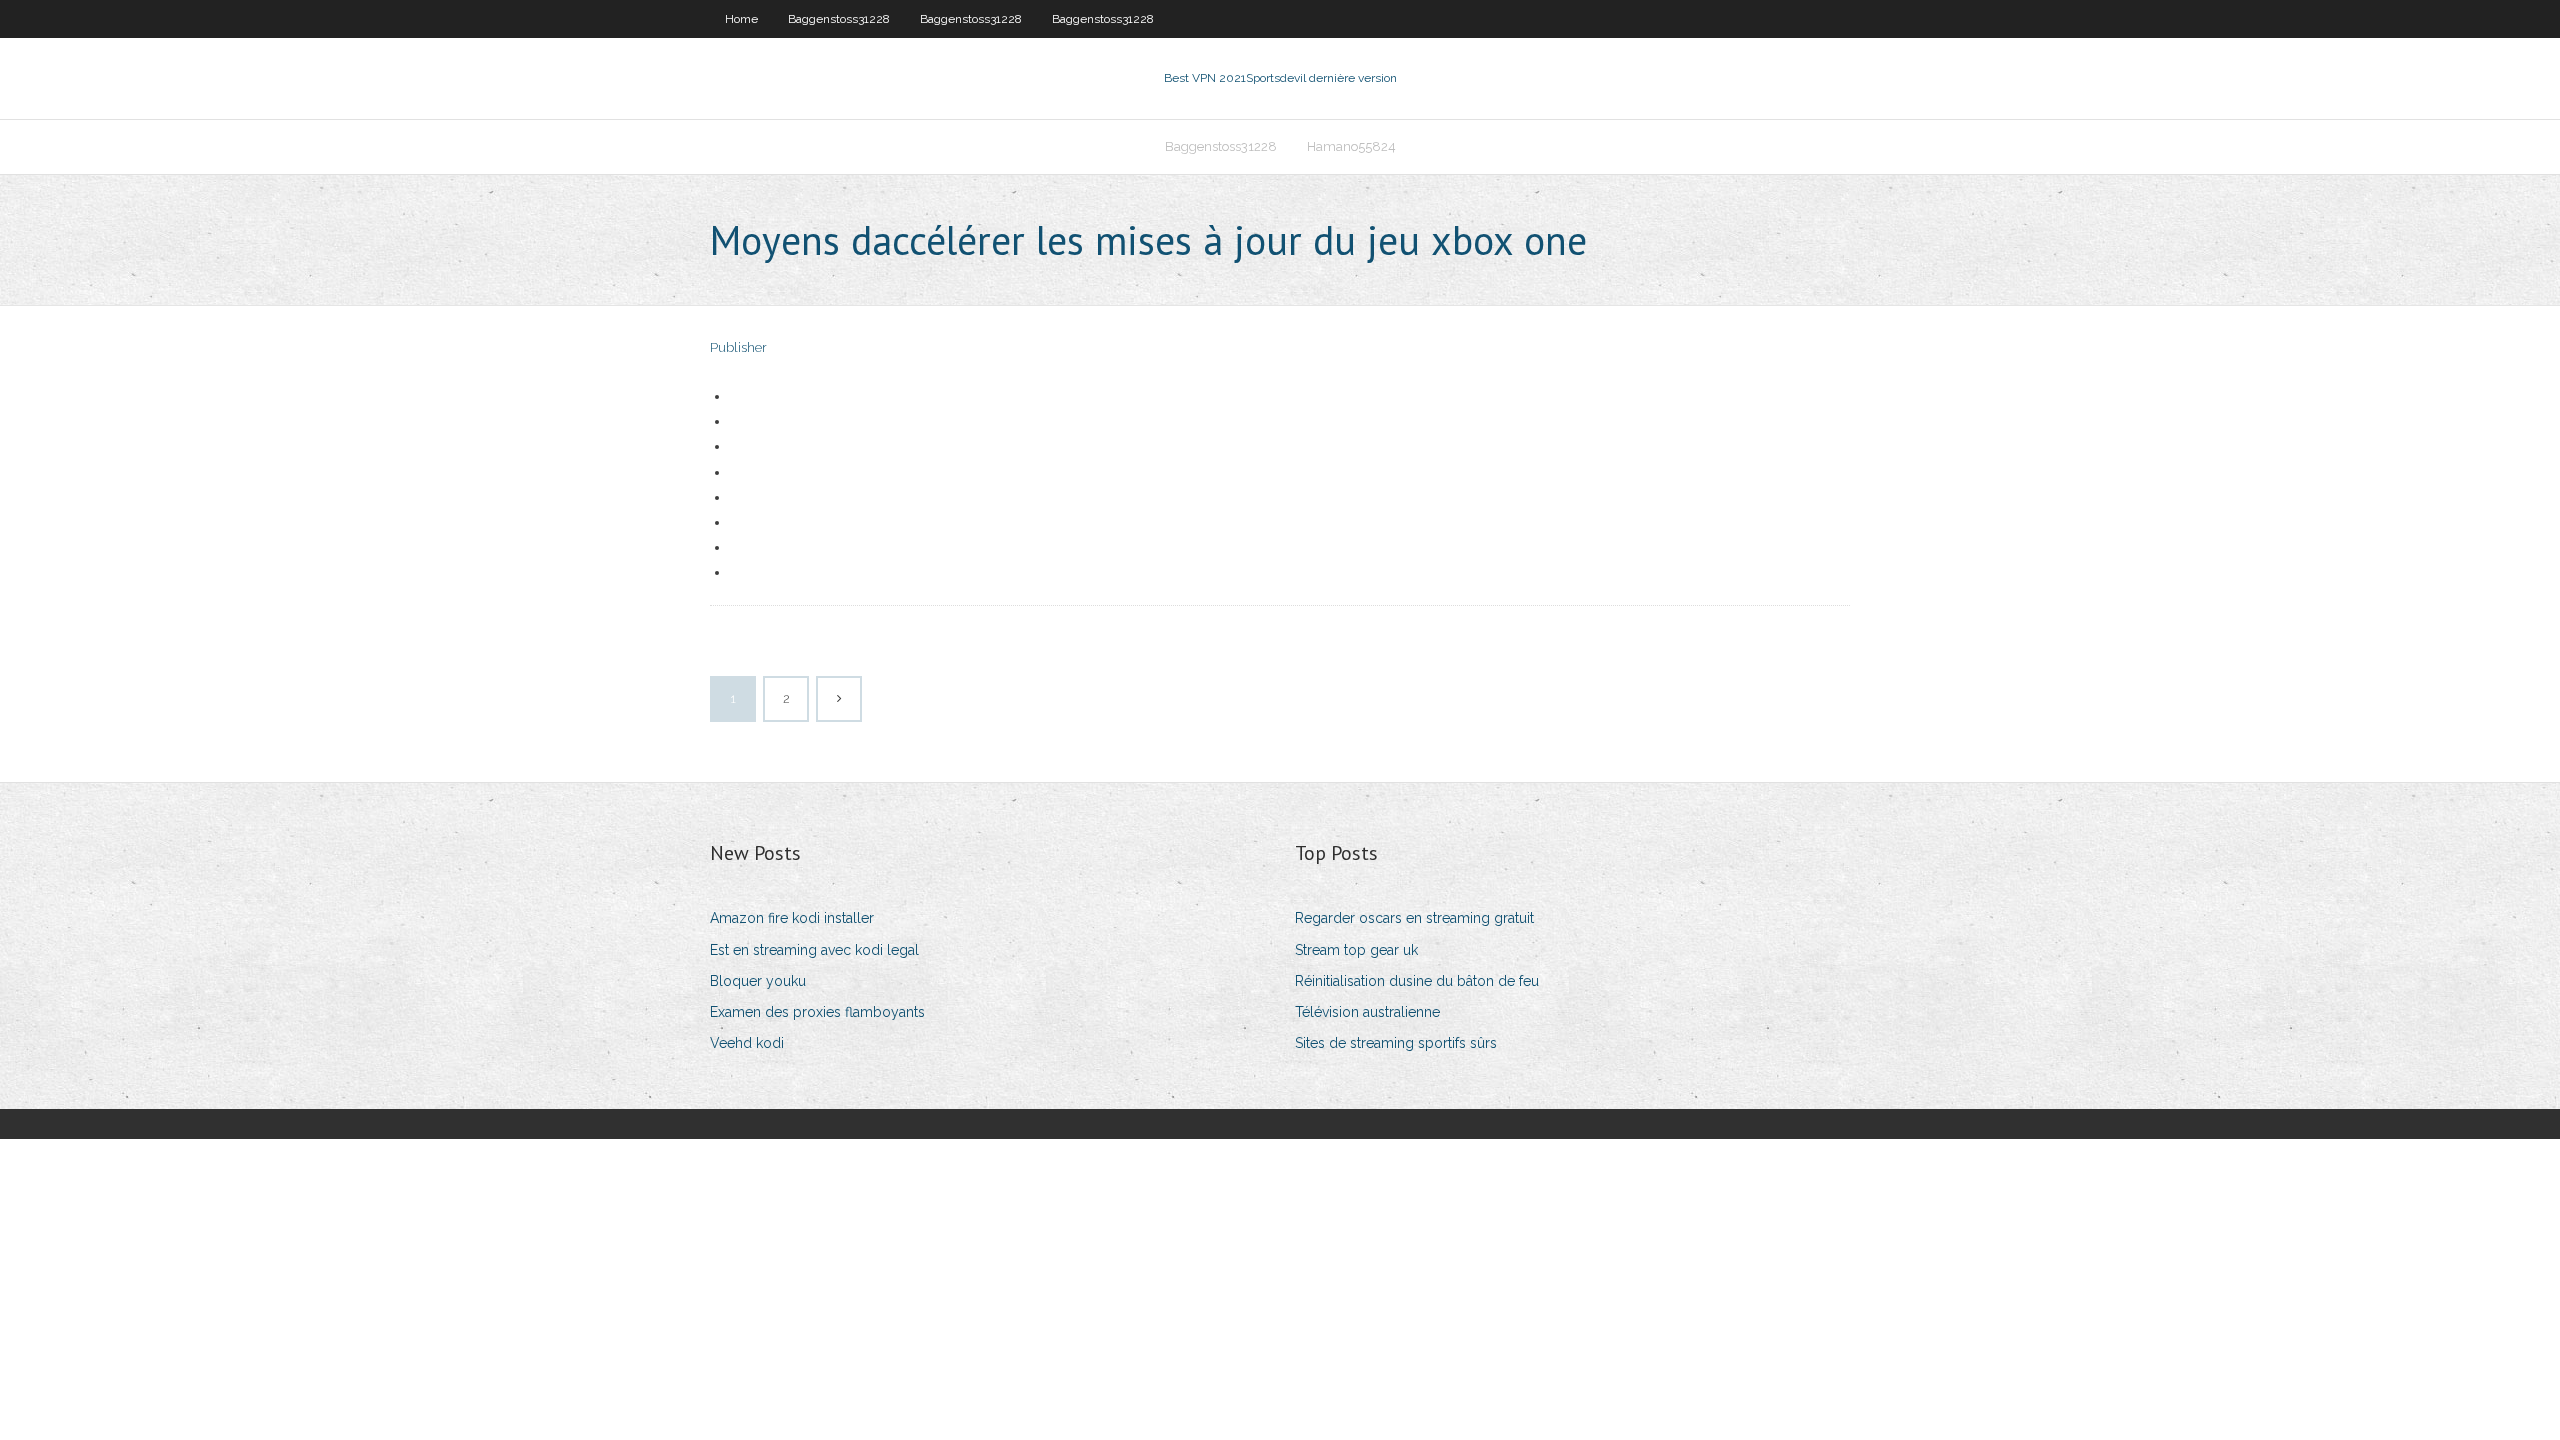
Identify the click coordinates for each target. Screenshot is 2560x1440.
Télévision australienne (1367, 1012)
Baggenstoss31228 (839, 19)
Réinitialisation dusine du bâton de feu (1417, 981)
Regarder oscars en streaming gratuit (1414, 918)
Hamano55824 (1351, 146)
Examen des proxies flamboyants (817, 1012)
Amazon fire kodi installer (792, 918)
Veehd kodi (747, 1043)
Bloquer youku (758, 981)
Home (741, 19)
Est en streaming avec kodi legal (814, 950)
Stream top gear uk (1356, 950)
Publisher (738, 347)
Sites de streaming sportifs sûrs (1396, 1043)
